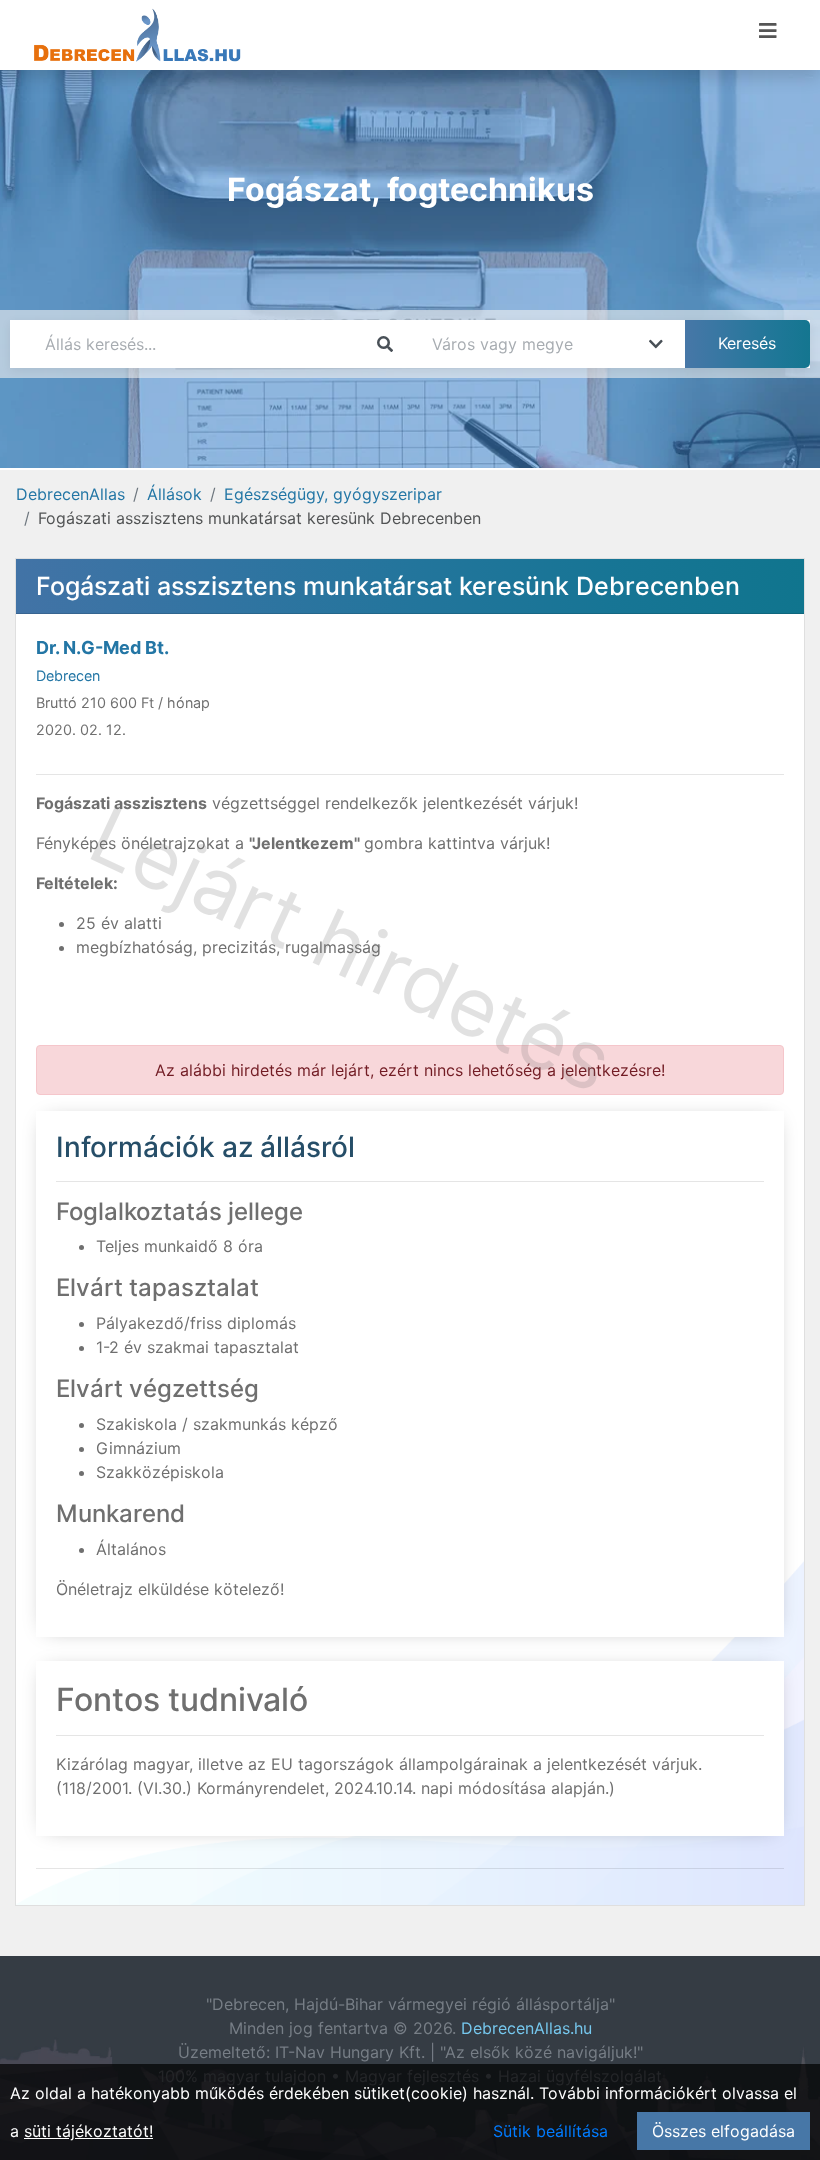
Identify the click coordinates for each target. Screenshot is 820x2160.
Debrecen (68, 675)
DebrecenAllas (70, 494)
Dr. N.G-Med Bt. (102, 647)
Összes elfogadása (723, 2131)
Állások (174, 494)
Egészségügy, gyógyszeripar (333, 494)
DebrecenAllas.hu (526, 2028)
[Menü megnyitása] (768, 31)
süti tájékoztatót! (88, 2131)
